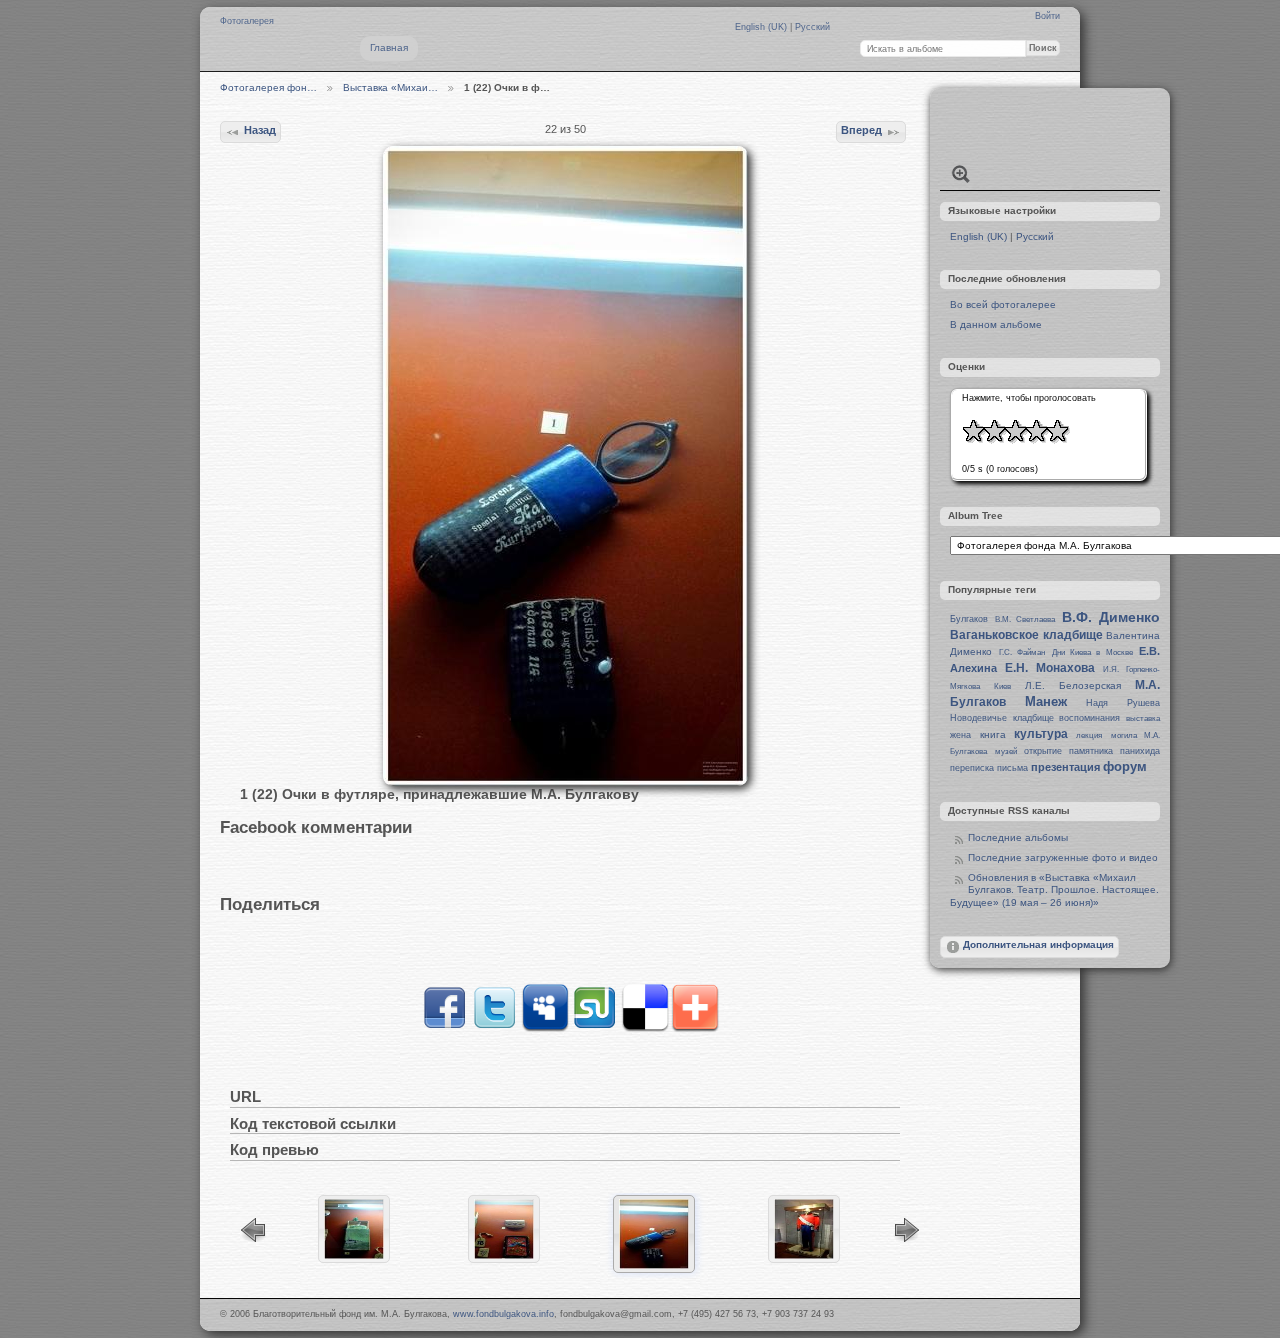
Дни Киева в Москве (1092, 652)
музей (1006, 751)
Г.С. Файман (1022, 652)
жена (960, 735)
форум (1125, 766)
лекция (1089, 735)
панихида (1140, 751)
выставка (1143, 718)
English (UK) (762, 27)
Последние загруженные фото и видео (1063, 857)
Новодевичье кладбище (1002, 718)
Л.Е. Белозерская (1073, 685)
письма (1012, 768)
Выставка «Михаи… (390, 87)
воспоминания (1089, 718)
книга (993, 734)
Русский (812, 27)
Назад (260, 130)
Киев (1002, 686)
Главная (389, 47)
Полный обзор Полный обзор (961, 174)
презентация (1065, 767)
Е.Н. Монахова (1050, 668)
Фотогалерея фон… (268, 87)
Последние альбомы (1018, 837)
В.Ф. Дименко (1111, 617)
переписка (972, 768)
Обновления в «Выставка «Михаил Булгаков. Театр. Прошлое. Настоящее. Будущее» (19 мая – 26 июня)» (1054, 890)
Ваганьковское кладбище (1026, 635)
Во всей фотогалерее (1003, 304)
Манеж (1046, 701)
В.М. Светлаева (1025, 619)
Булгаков (969, 619)
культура (1041, 734)
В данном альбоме (996, 324)
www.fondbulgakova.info (503, 1314)
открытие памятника (1068, 751)
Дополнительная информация (1038, 944)
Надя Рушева (1123, 703)
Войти (1047, 16)
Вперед (861, 130)
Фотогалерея (247, 21)
